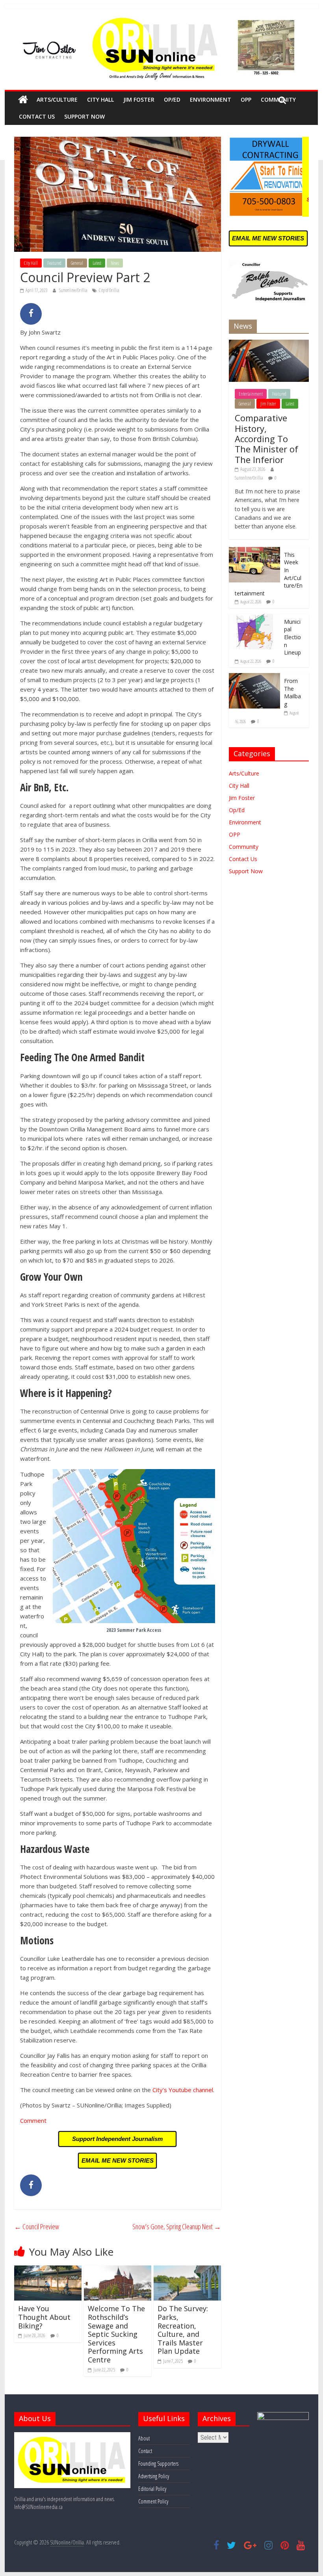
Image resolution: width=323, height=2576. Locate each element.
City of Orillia (109, 290)
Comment (33, 2120)
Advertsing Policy (154, 2476)
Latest (97, 263)
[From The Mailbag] (254, 677)
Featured (54, 263)
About (144, 2438)
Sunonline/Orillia (74, 290)
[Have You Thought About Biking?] (48, 2270)
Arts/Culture (57, 100)
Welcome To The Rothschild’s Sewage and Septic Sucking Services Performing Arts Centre (116, 2334)
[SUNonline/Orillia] (23, 100)
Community (244, 847)
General (77, 263)
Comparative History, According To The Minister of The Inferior (266, 439)
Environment (211, 100)
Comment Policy (153, 2501)
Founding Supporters (158, 2463)
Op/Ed (172, 100)
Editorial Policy (152, 2489)
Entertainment (251, 394)
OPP (246, 100)
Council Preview (37, 2226)
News (115, 263)
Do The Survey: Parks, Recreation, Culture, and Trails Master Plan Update (183, 2330)
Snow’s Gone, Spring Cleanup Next (177, 2226)
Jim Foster (139, 100)
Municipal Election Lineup (292, 637)
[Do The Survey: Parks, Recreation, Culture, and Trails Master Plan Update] (187, 2270)
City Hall (100, 100)
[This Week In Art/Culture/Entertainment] (254, 551)
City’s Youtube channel (183, 2090)
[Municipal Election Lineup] (254, 618)
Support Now (84, 116)
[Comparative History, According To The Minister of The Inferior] (269, 344)
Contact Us (37, 116)
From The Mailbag (292, 692)
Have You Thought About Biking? (44, 2317)
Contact (145, 2451)
